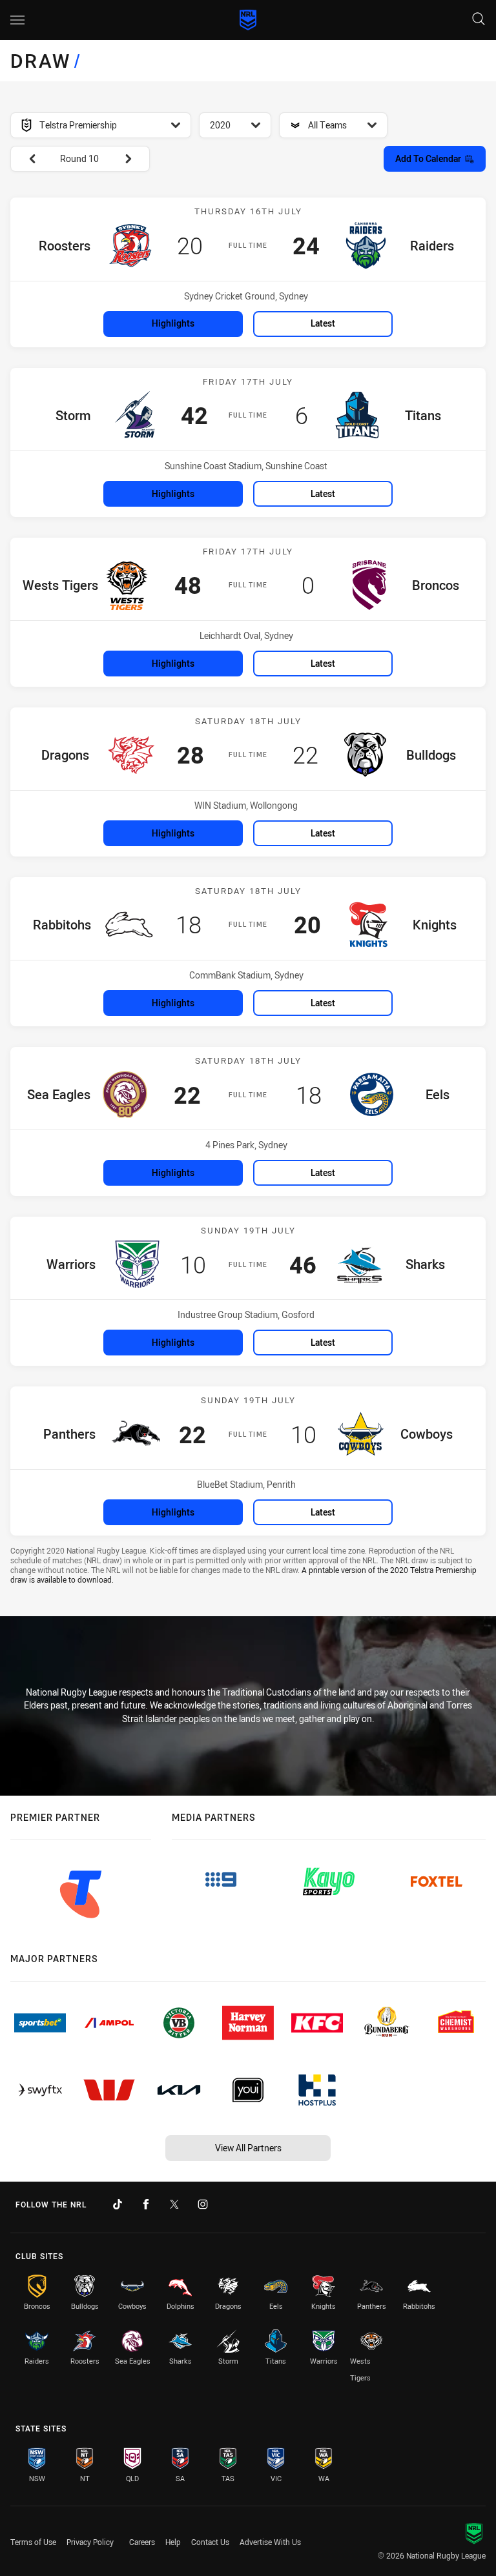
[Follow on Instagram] (203, 2204)
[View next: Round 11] (134, 159)
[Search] (479, 20)
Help (173, 2542)
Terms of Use (33, 2542)
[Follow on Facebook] (146, 2204)
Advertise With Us (270, 2542)
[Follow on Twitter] (174, 2204)
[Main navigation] (17, 20)
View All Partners (248, 2148)
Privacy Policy (90, 2542)
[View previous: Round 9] (26, 159)
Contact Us (210, 2542)
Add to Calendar (428, 158)
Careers (142, 2542)
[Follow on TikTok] (118, 2204)
